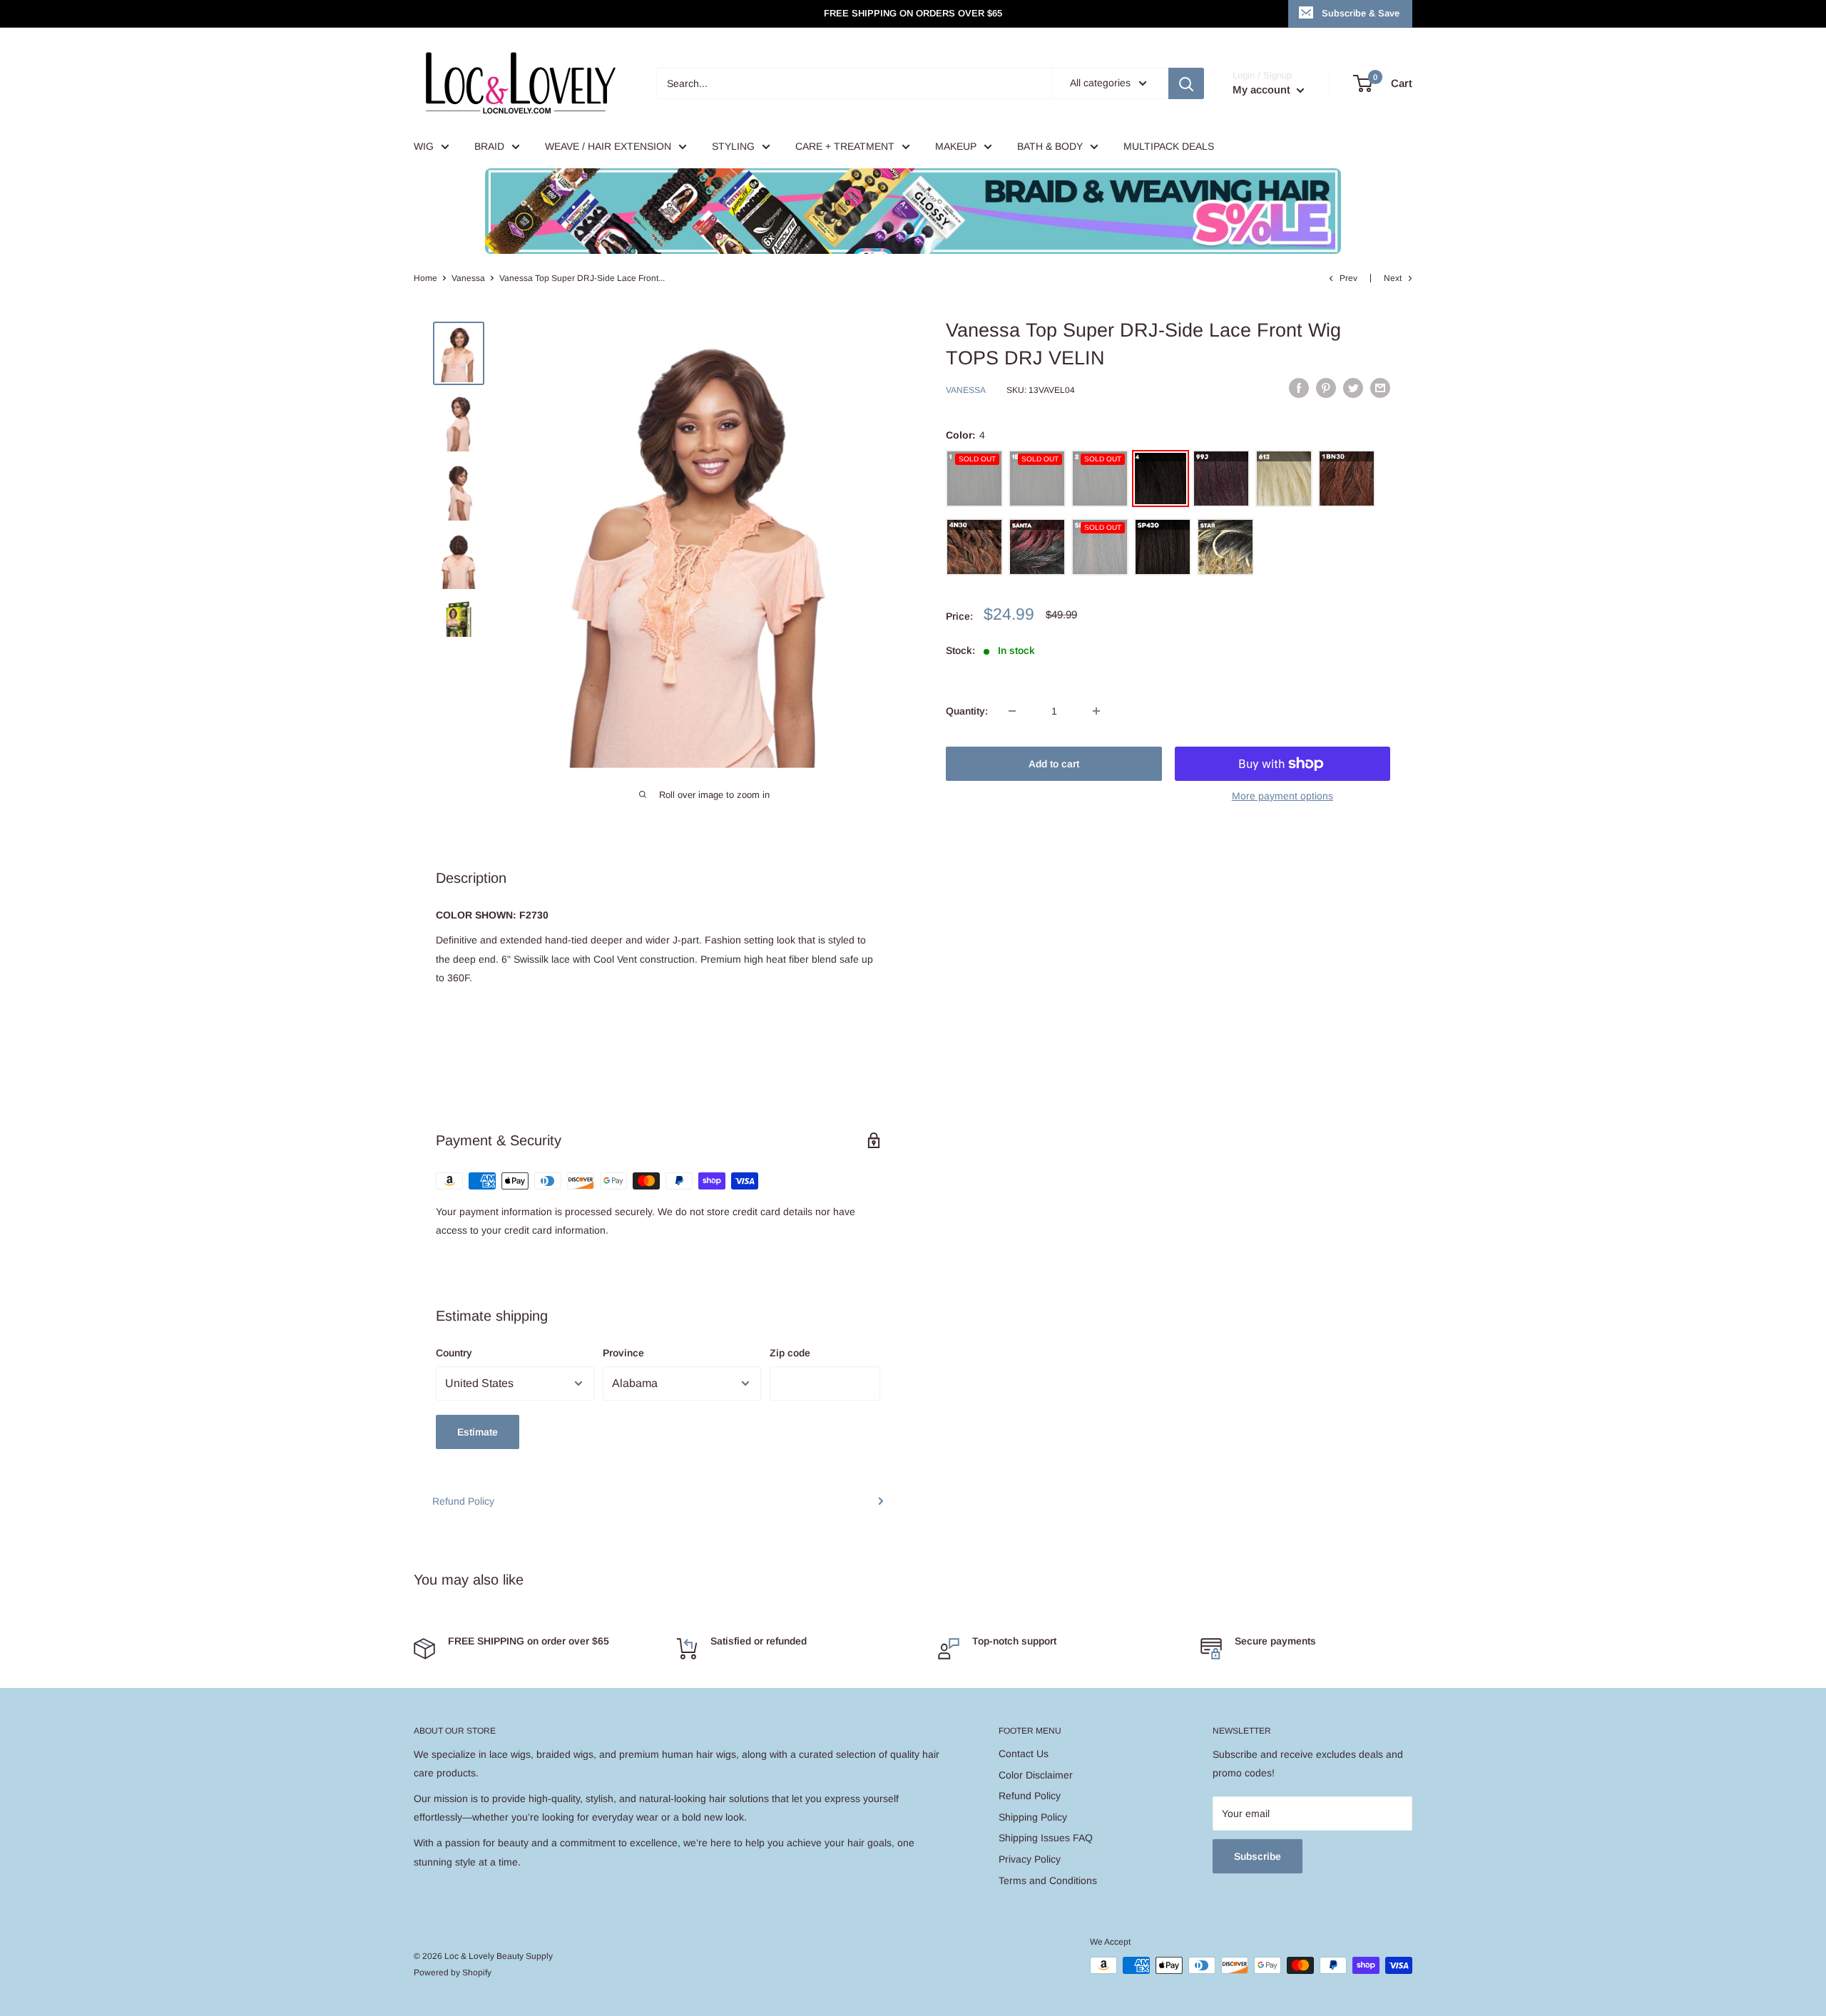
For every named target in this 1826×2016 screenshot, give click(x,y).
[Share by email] (1380, 388)
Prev (1348, 278)
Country (454, 1353)
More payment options (1282, 796)
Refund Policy (463, 1501)
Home (425, 278)
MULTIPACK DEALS (1169, 146)
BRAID (489, 146)
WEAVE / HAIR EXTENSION (608, 146)
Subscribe (1258, 1856)
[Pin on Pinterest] (1326, 388)
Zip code (790, 1353)
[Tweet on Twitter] (1353, 388)
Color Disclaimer (1036, 1775)
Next (1393, 278)
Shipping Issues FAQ (1046, 1838)
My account (1263, 89)
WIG (424, 146)
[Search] (1186, 83)
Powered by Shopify (453, 1972)
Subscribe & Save (1361, 13)
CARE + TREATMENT (845, 146)
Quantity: (967, 711)
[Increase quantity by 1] (1096, 711)
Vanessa (468, 278)
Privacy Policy (1030, 1859)
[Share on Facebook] (1299, 388)
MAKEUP (956, 146)
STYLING (733, 146)
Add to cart (1054, 764)
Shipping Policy (1033, 1817)
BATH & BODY (1050, 146)
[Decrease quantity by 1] (1012, 711)
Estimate (478, 1432)
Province (623, 1353)
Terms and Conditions (1048, 1881)
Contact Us (1024, 1754)
